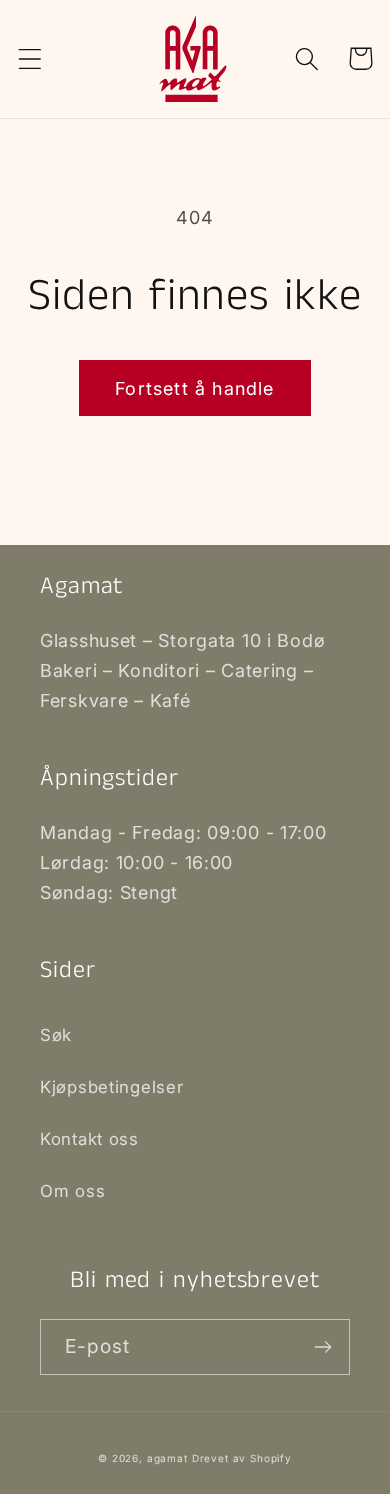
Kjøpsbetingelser (112, 1087)
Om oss (72, 1191)
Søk (56, 1035)
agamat (167, 1458)
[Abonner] (322, 1347)
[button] (30, 58)
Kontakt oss (89, 1139)
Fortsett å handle (194, 388)
